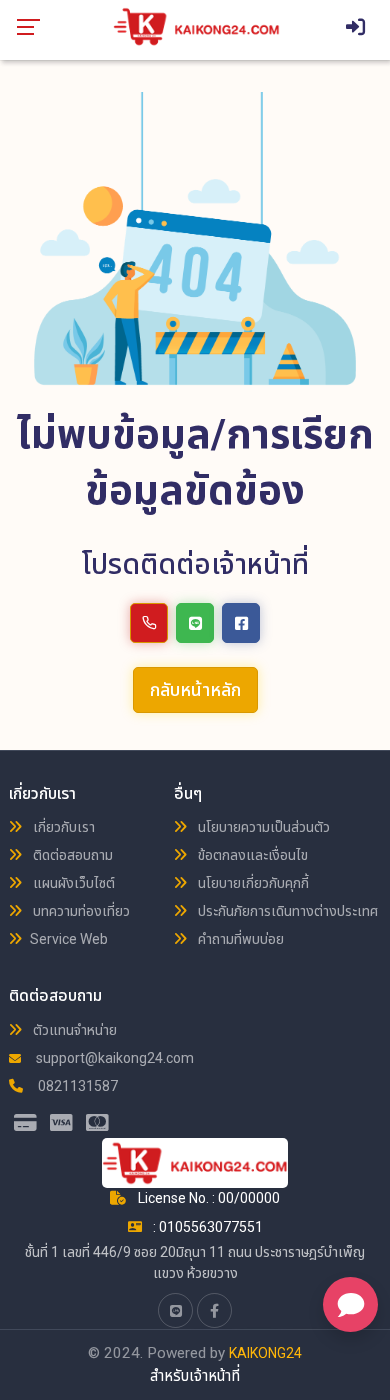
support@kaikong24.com (113, 1058)
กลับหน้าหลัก (195, 689)
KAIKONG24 (265, 1353)
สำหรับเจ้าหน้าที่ (195, 1376)
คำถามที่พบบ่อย (239, 939)
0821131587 (76, 1086)
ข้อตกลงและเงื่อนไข (251, 855)
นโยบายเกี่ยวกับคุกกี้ (252, 883)
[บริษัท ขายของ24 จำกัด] (196, 26)
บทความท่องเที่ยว (80, 911)
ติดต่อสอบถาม (71, 855)
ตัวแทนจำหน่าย (73, 1030)
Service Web (69, 939)
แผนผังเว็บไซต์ (72, 883)
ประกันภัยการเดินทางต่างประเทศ (286, 911)
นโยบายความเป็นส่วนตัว (262, 827)
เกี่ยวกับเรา (62, 827)
